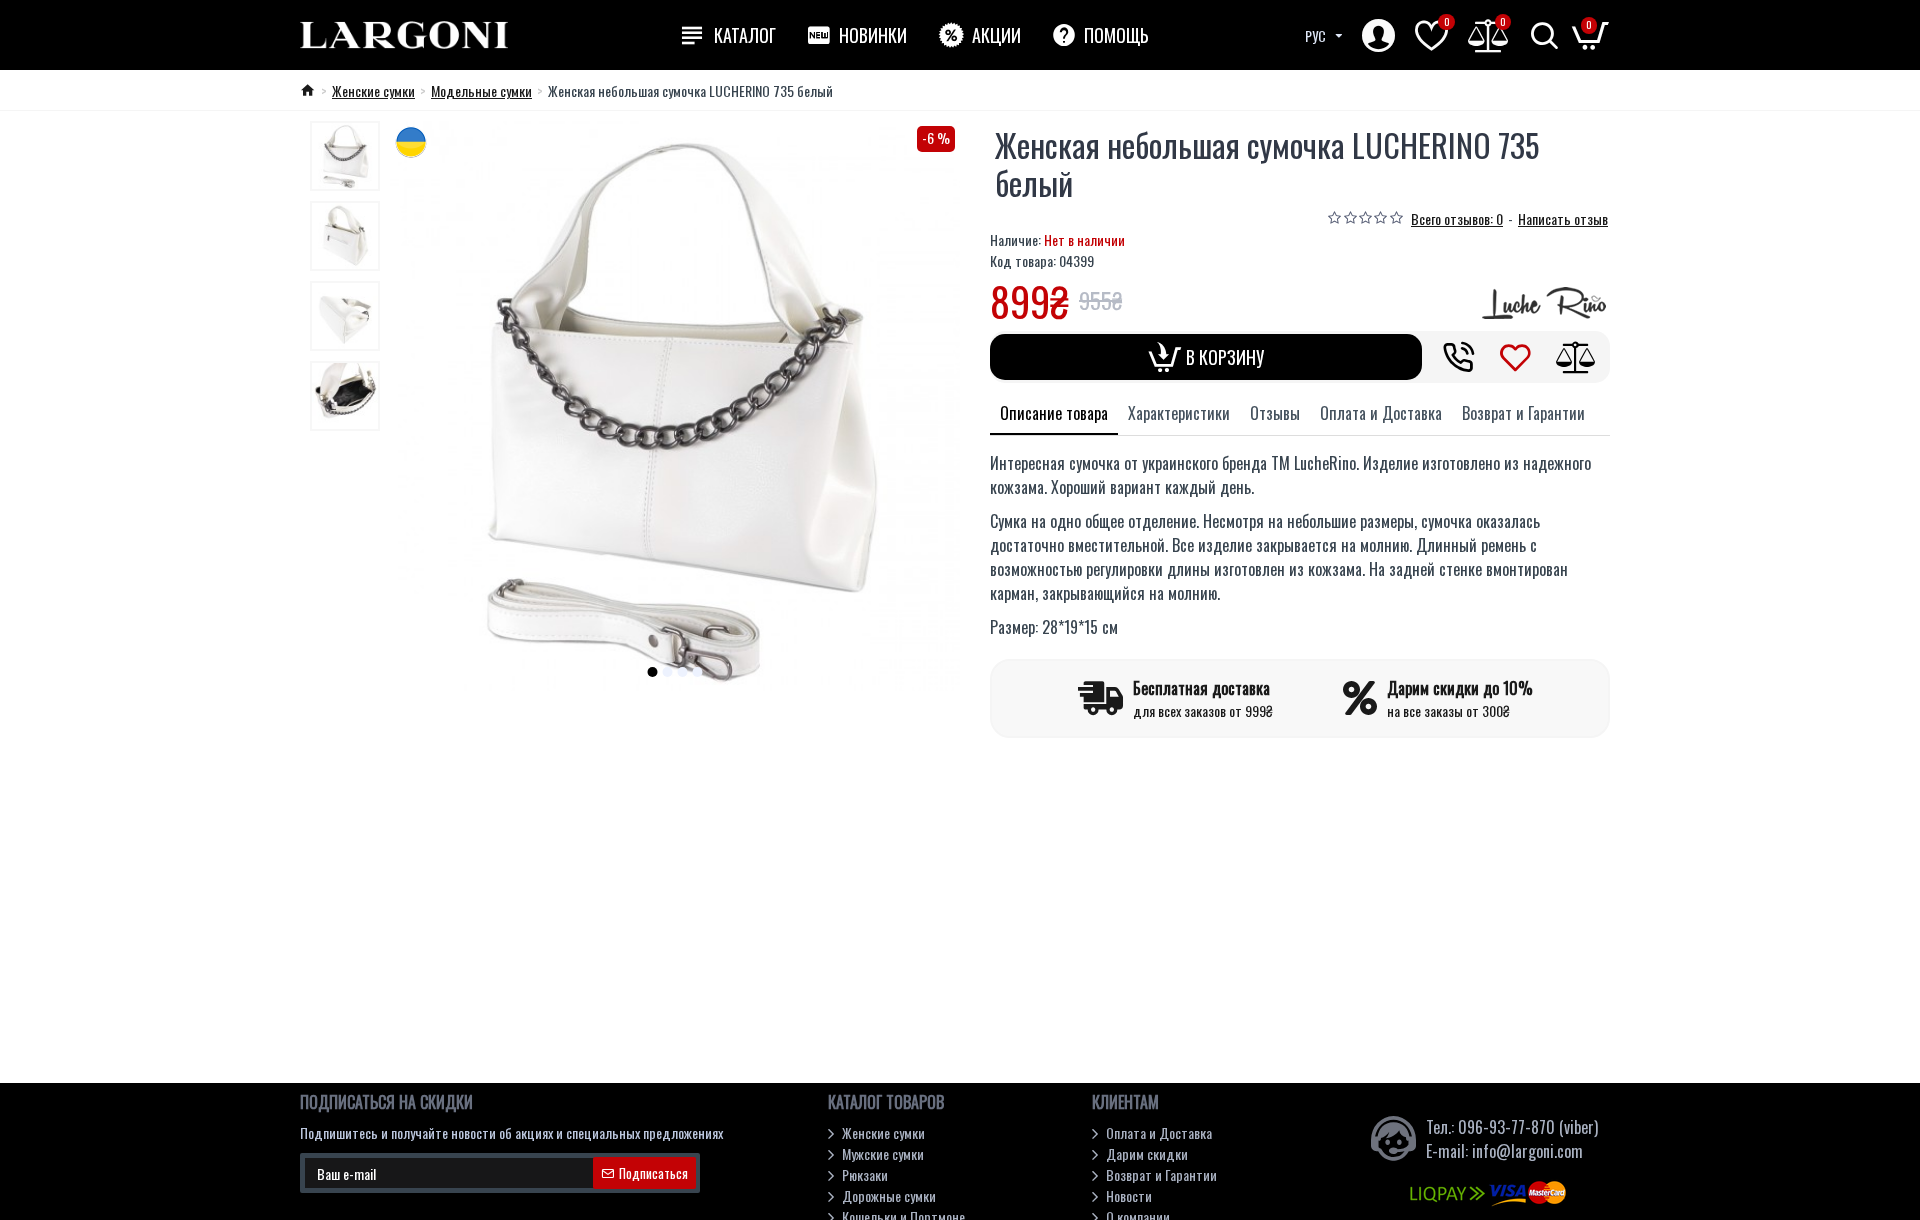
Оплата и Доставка (1381, 413)
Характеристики (1179, 413)
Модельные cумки (481, 90)
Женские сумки (373, 90)
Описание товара (1054, 413)
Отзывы (1275, 413)
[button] (653, 672)
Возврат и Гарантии (1523, 413)
